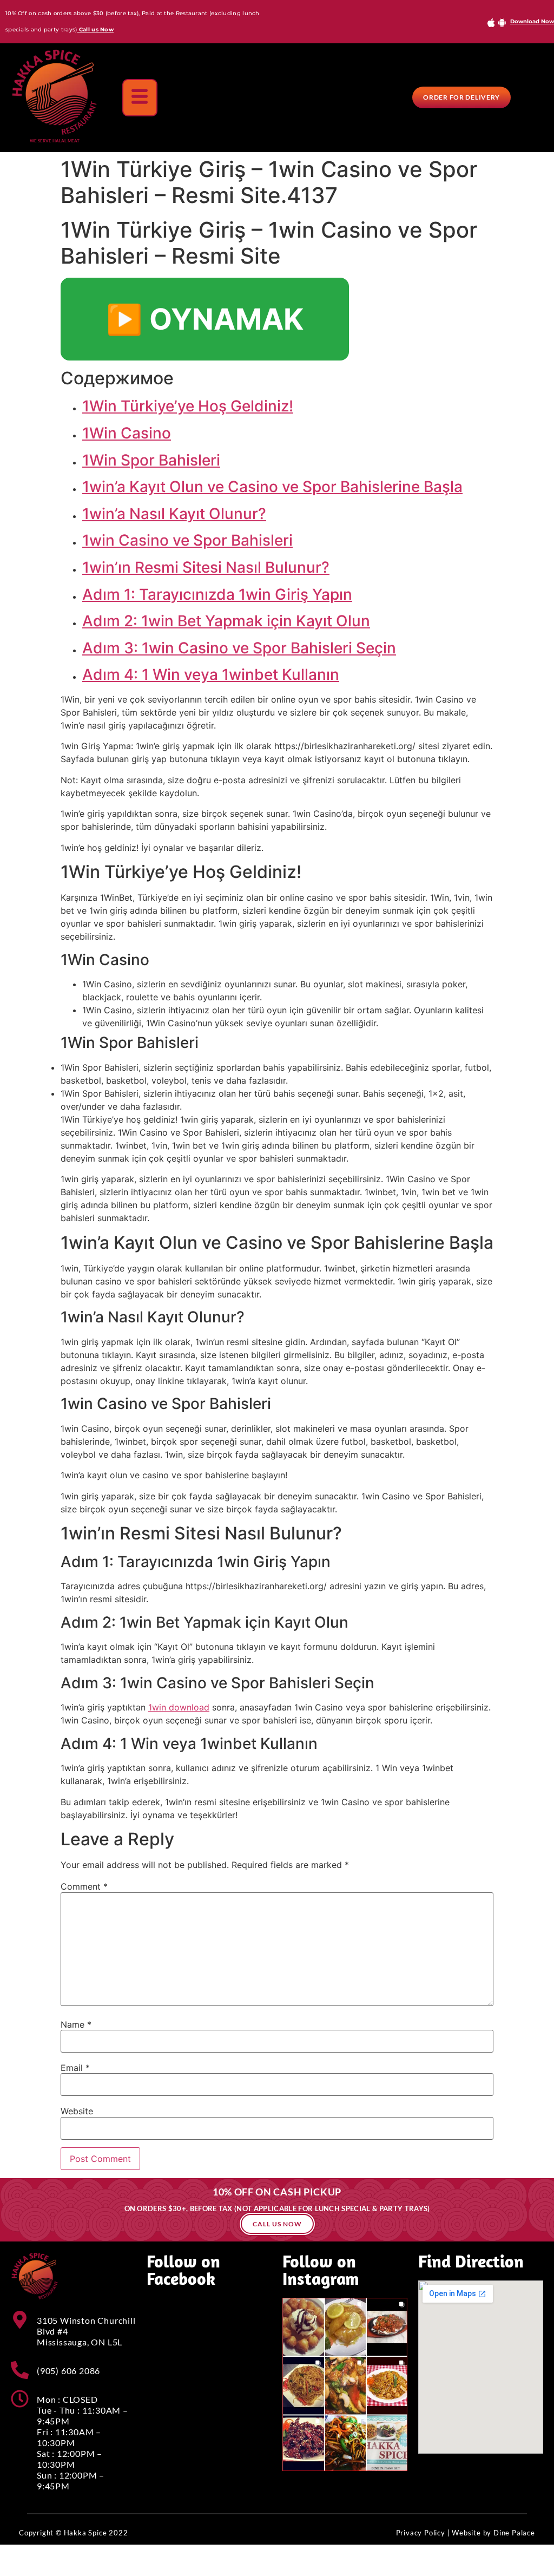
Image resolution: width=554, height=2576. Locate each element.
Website (77, 2111)
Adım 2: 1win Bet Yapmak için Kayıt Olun (226, 621)
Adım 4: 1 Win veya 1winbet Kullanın (211, 674)
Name (76, 2024)
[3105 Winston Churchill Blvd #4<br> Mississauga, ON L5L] (20, 2320)
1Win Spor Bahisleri (151, 460)
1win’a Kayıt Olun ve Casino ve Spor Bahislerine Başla (272, 487)
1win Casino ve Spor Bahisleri (187, 540)
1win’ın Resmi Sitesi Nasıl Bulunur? (206, 567)
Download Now (532, 21)
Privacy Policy (421, 2533)
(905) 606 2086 (68, 2371)
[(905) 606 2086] (20, 2370)
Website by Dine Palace (493, 2533)
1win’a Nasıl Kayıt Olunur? (174, 514)
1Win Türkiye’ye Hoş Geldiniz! (188, 406)
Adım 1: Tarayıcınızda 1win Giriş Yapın (217, 594)
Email (75, 2068)
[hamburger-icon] (140, 98)
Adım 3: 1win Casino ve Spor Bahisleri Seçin (239, 648)
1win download (179, 1707)
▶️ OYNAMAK (205, 319)
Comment (84, 1886)
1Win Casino (127, 433)
